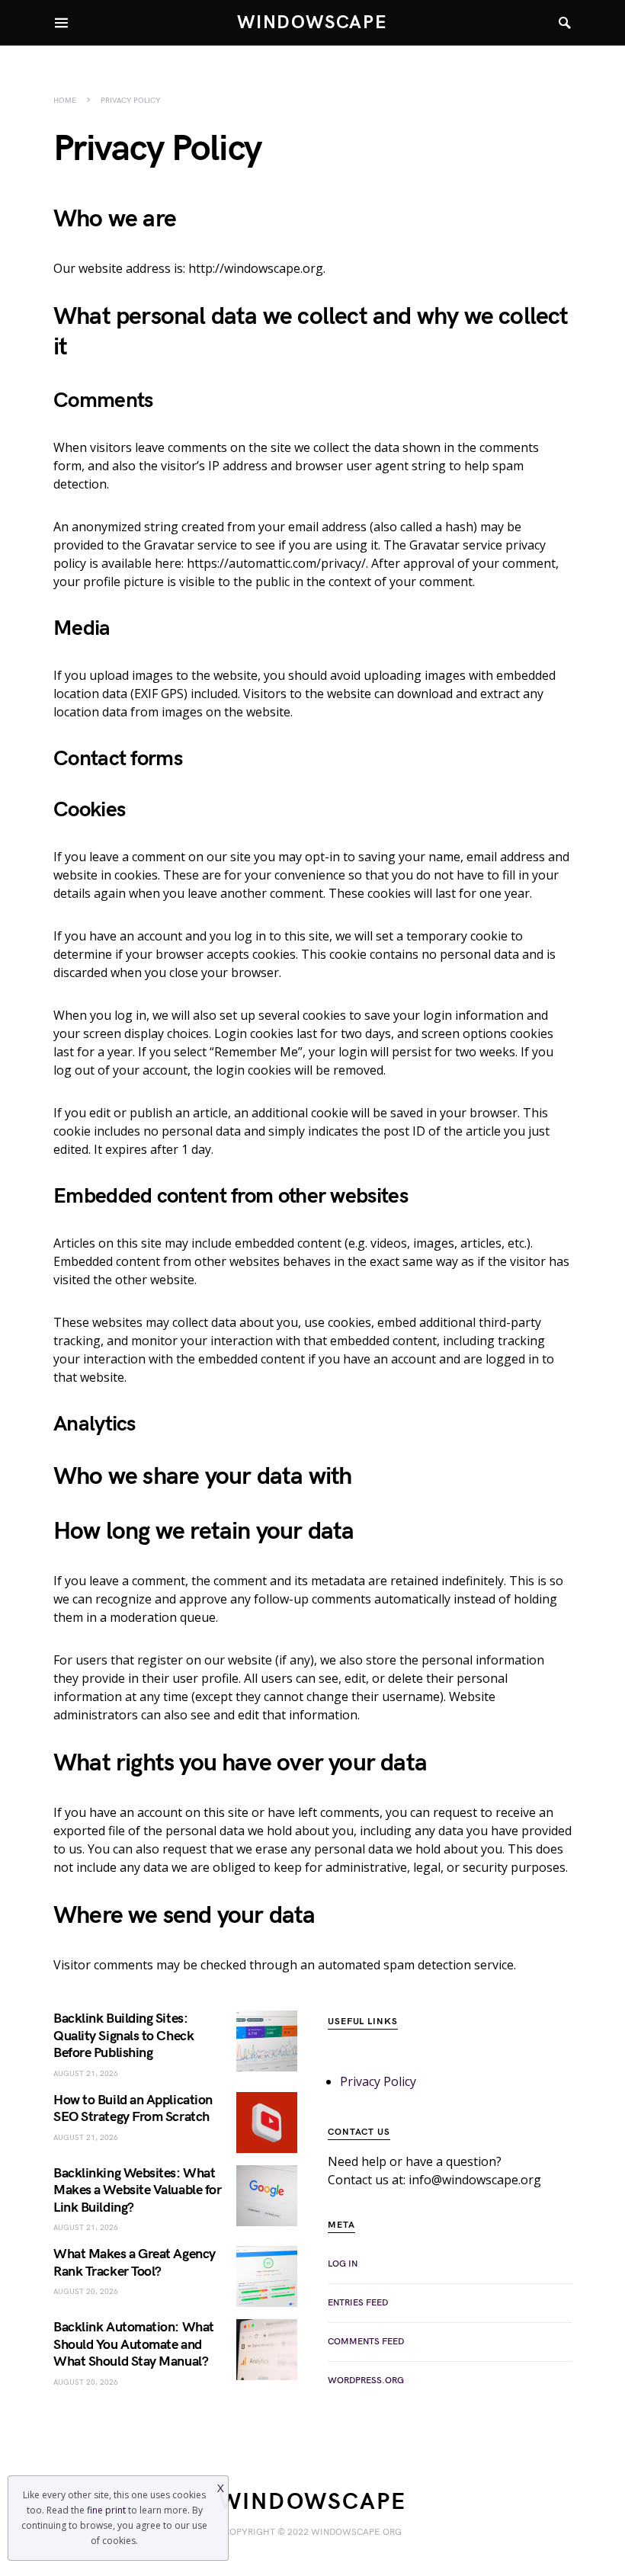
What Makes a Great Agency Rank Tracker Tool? (135, 2263)
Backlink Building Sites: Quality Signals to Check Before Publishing (123, 2036)
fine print (106, 2510)
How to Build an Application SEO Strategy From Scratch (133, 2109)
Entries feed (358, 2303)
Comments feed (366, 2342)
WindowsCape (312, 22)
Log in (343, 2264)
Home (65, 101)
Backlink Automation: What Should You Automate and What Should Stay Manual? (134, 2344)
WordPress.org (366, 2381)
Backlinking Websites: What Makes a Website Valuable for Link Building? (137, 2190)
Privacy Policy (378, 2081)
